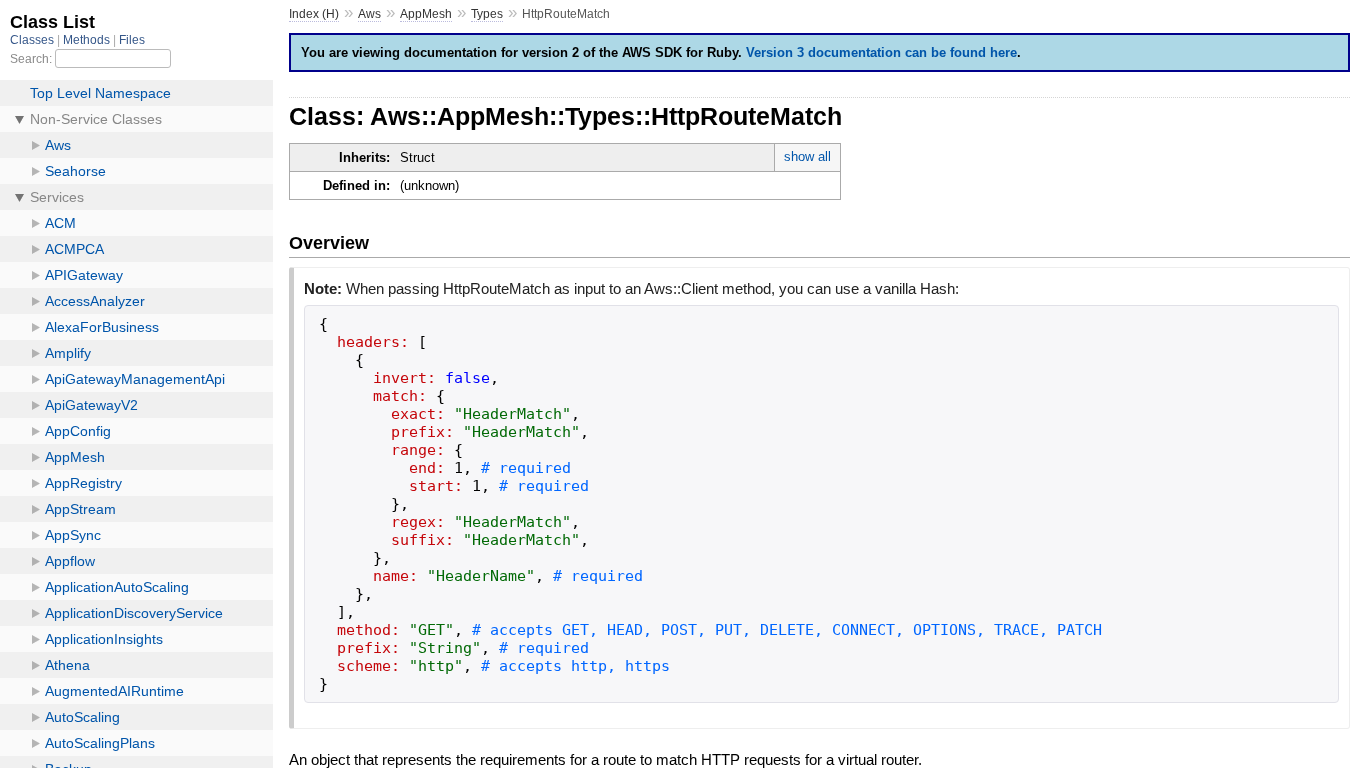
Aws (369, 14)
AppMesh (426, 14)
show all (807, 156)
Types (487, 14)
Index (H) (314, 14)
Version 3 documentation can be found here (881, 52)
